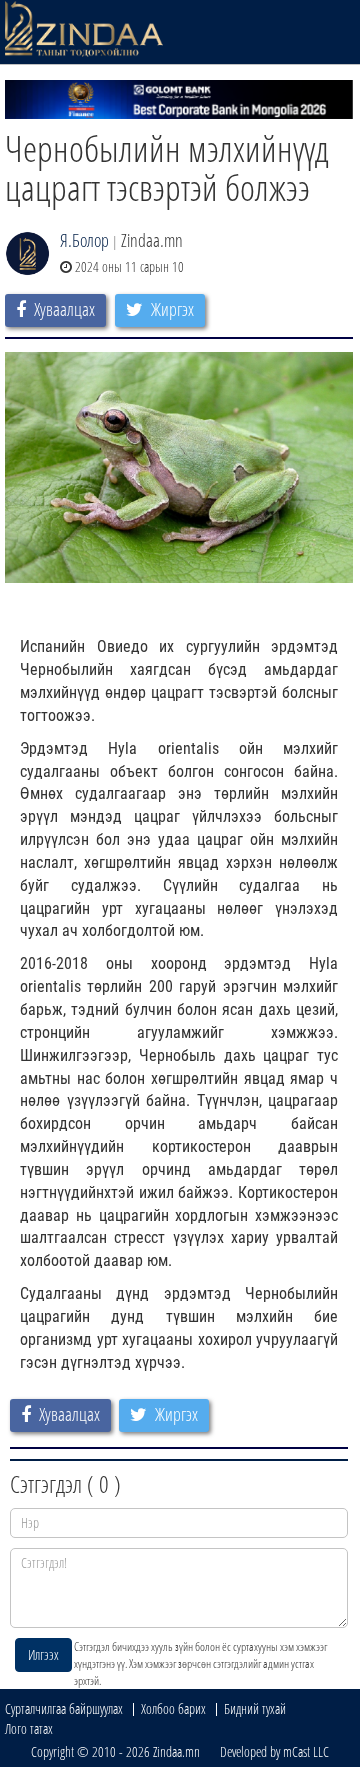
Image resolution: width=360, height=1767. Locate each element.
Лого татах (29, 1728)
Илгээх (43, 1654)
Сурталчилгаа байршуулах (64, 1708)
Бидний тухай (255, 1708)
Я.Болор (84, 240)
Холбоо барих (173, 1708)
